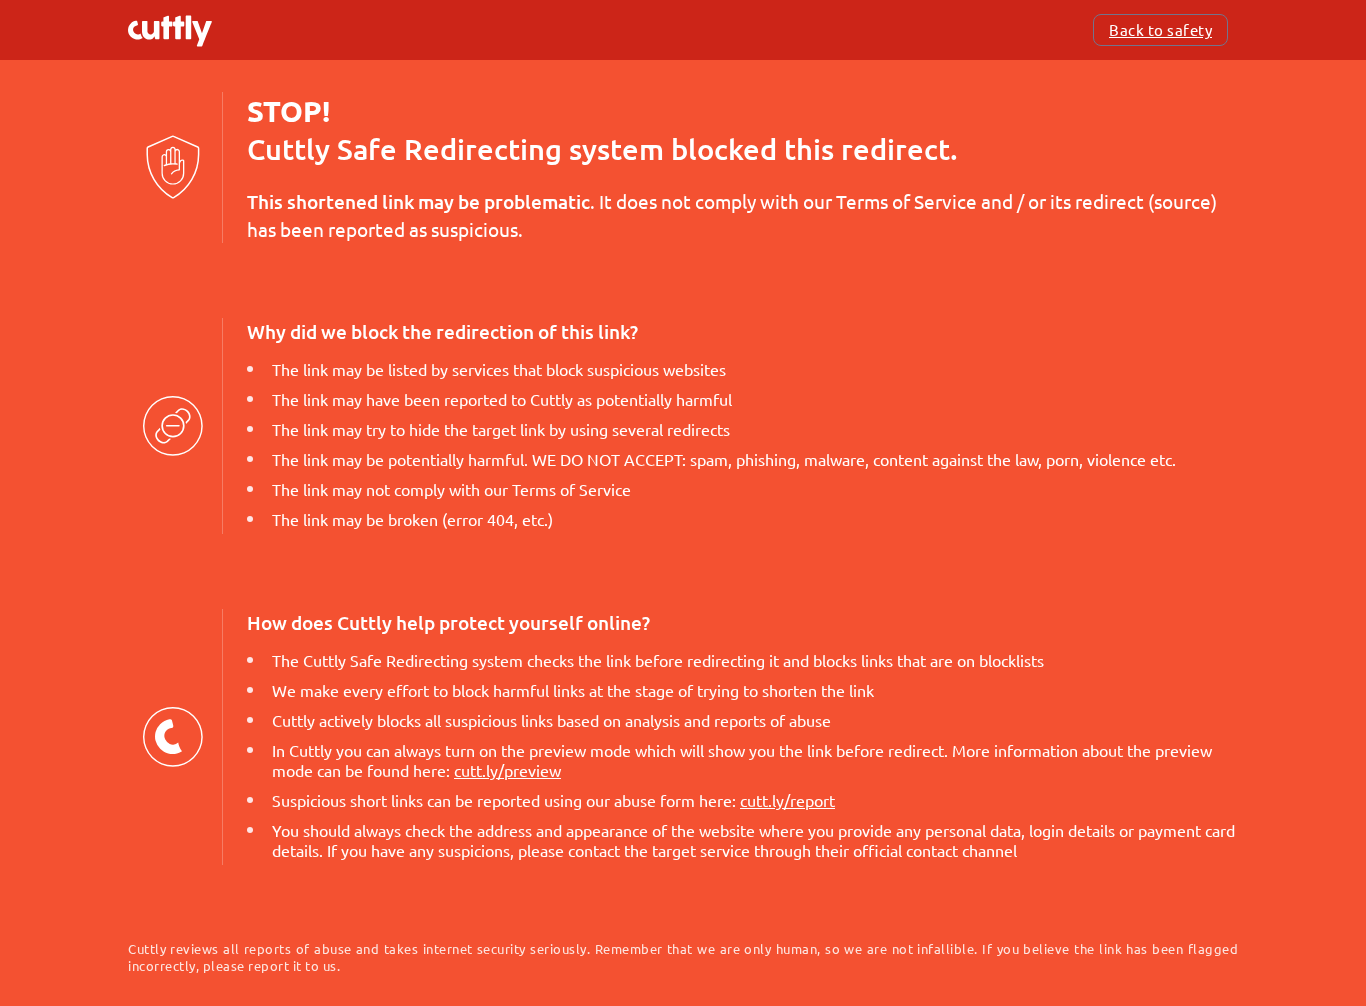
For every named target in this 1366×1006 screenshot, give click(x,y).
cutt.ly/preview (507, 770)
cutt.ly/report (787, 800)
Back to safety (1160, 29)
